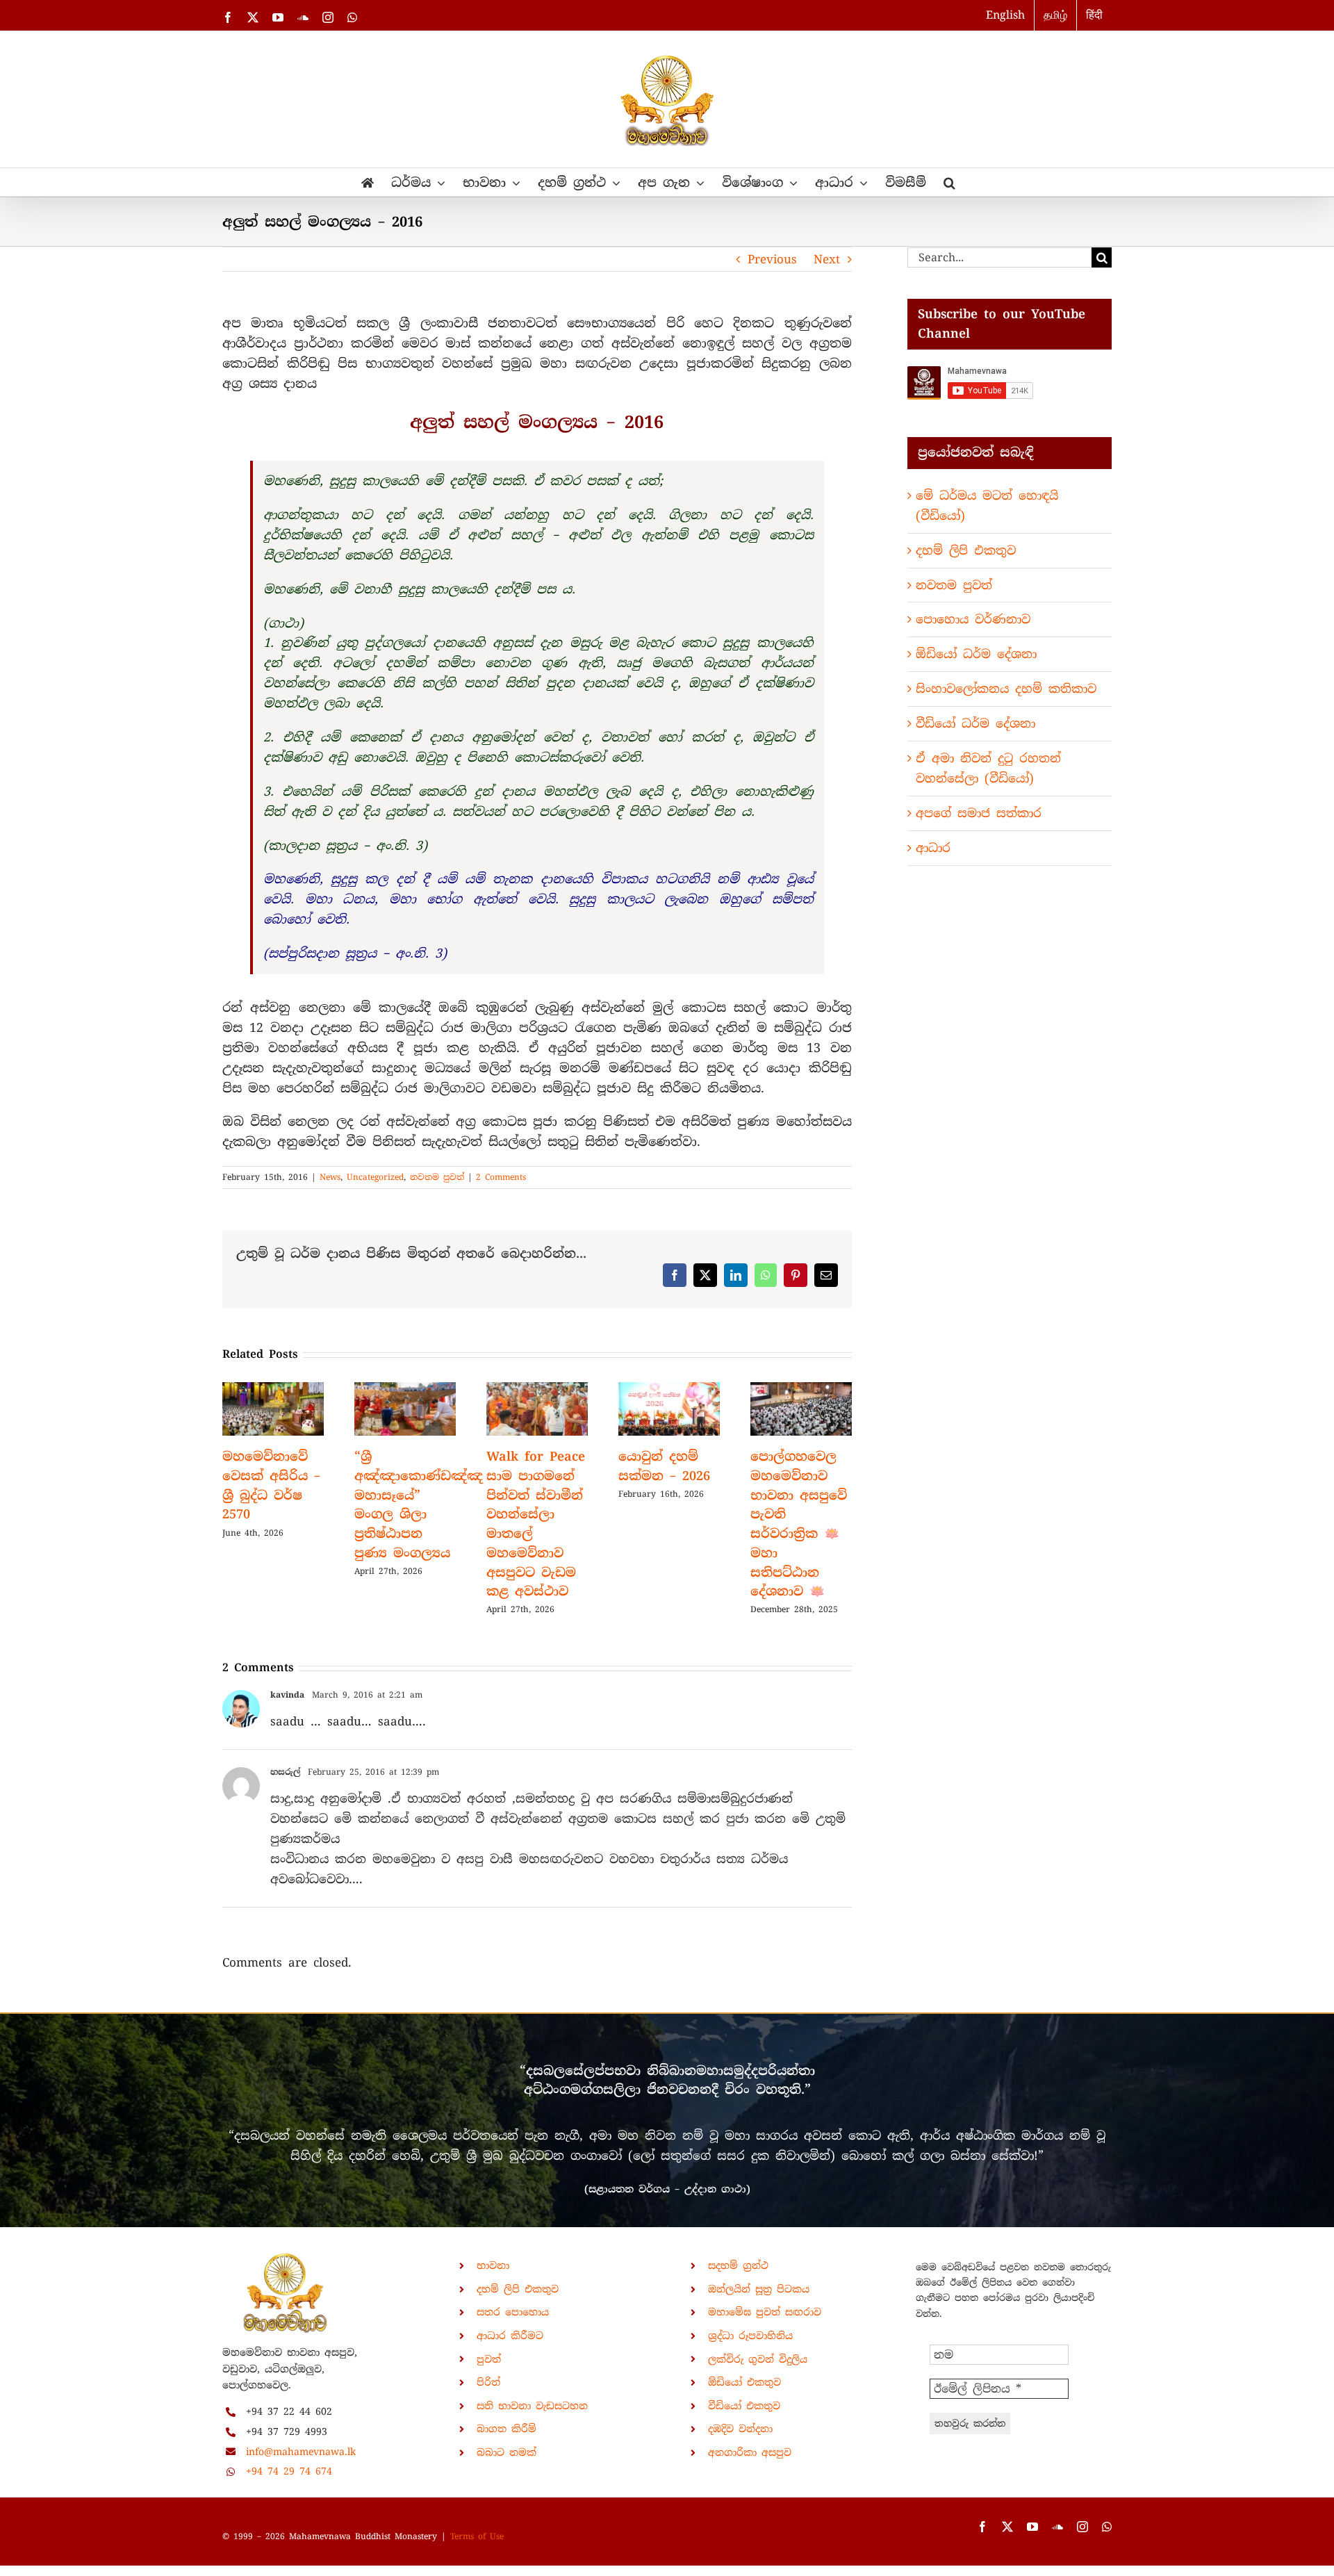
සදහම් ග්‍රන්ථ (738, 2265)
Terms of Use (477, 2536)
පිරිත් (488, 2382)
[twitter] (1007, 2527)
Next (827, 259)
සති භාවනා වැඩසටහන (532, 2406)
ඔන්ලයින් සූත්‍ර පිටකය (759, 2289)
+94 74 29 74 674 (289, 2471)
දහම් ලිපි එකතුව (966, 550)
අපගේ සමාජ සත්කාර (979, 813)
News (330, 1177)
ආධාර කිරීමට (510, 2336)
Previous (772, 259)
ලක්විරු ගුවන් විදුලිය (758, 2359)
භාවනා (493, 2265)
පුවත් (489, 2359)
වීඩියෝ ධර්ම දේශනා (975, 723)
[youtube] (1032, 2527)
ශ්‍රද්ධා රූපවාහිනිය (750, 2336)
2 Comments (501, 1177)
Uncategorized (375, 1177)
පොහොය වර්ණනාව (973, 619)
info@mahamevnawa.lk (301, 2452)
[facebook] (982, 2527)
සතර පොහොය (513, 2312)
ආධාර (933, 848)
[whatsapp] (1107, 2527)
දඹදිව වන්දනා (740, 2429)
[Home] (368, 182)
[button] (949, 182)
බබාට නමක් (507, 2452)
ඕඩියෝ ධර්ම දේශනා (976, 654)
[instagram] (1082, 2527)
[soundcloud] (1057, 2527)
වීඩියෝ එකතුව (744, 2406)
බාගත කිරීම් (507, 2429)
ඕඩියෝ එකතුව (744, 2382)
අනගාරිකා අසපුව (750, 2452)
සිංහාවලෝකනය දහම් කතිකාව (1006, 689)
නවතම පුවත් (437, 1177)
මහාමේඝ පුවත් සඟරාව (765, 2312)
